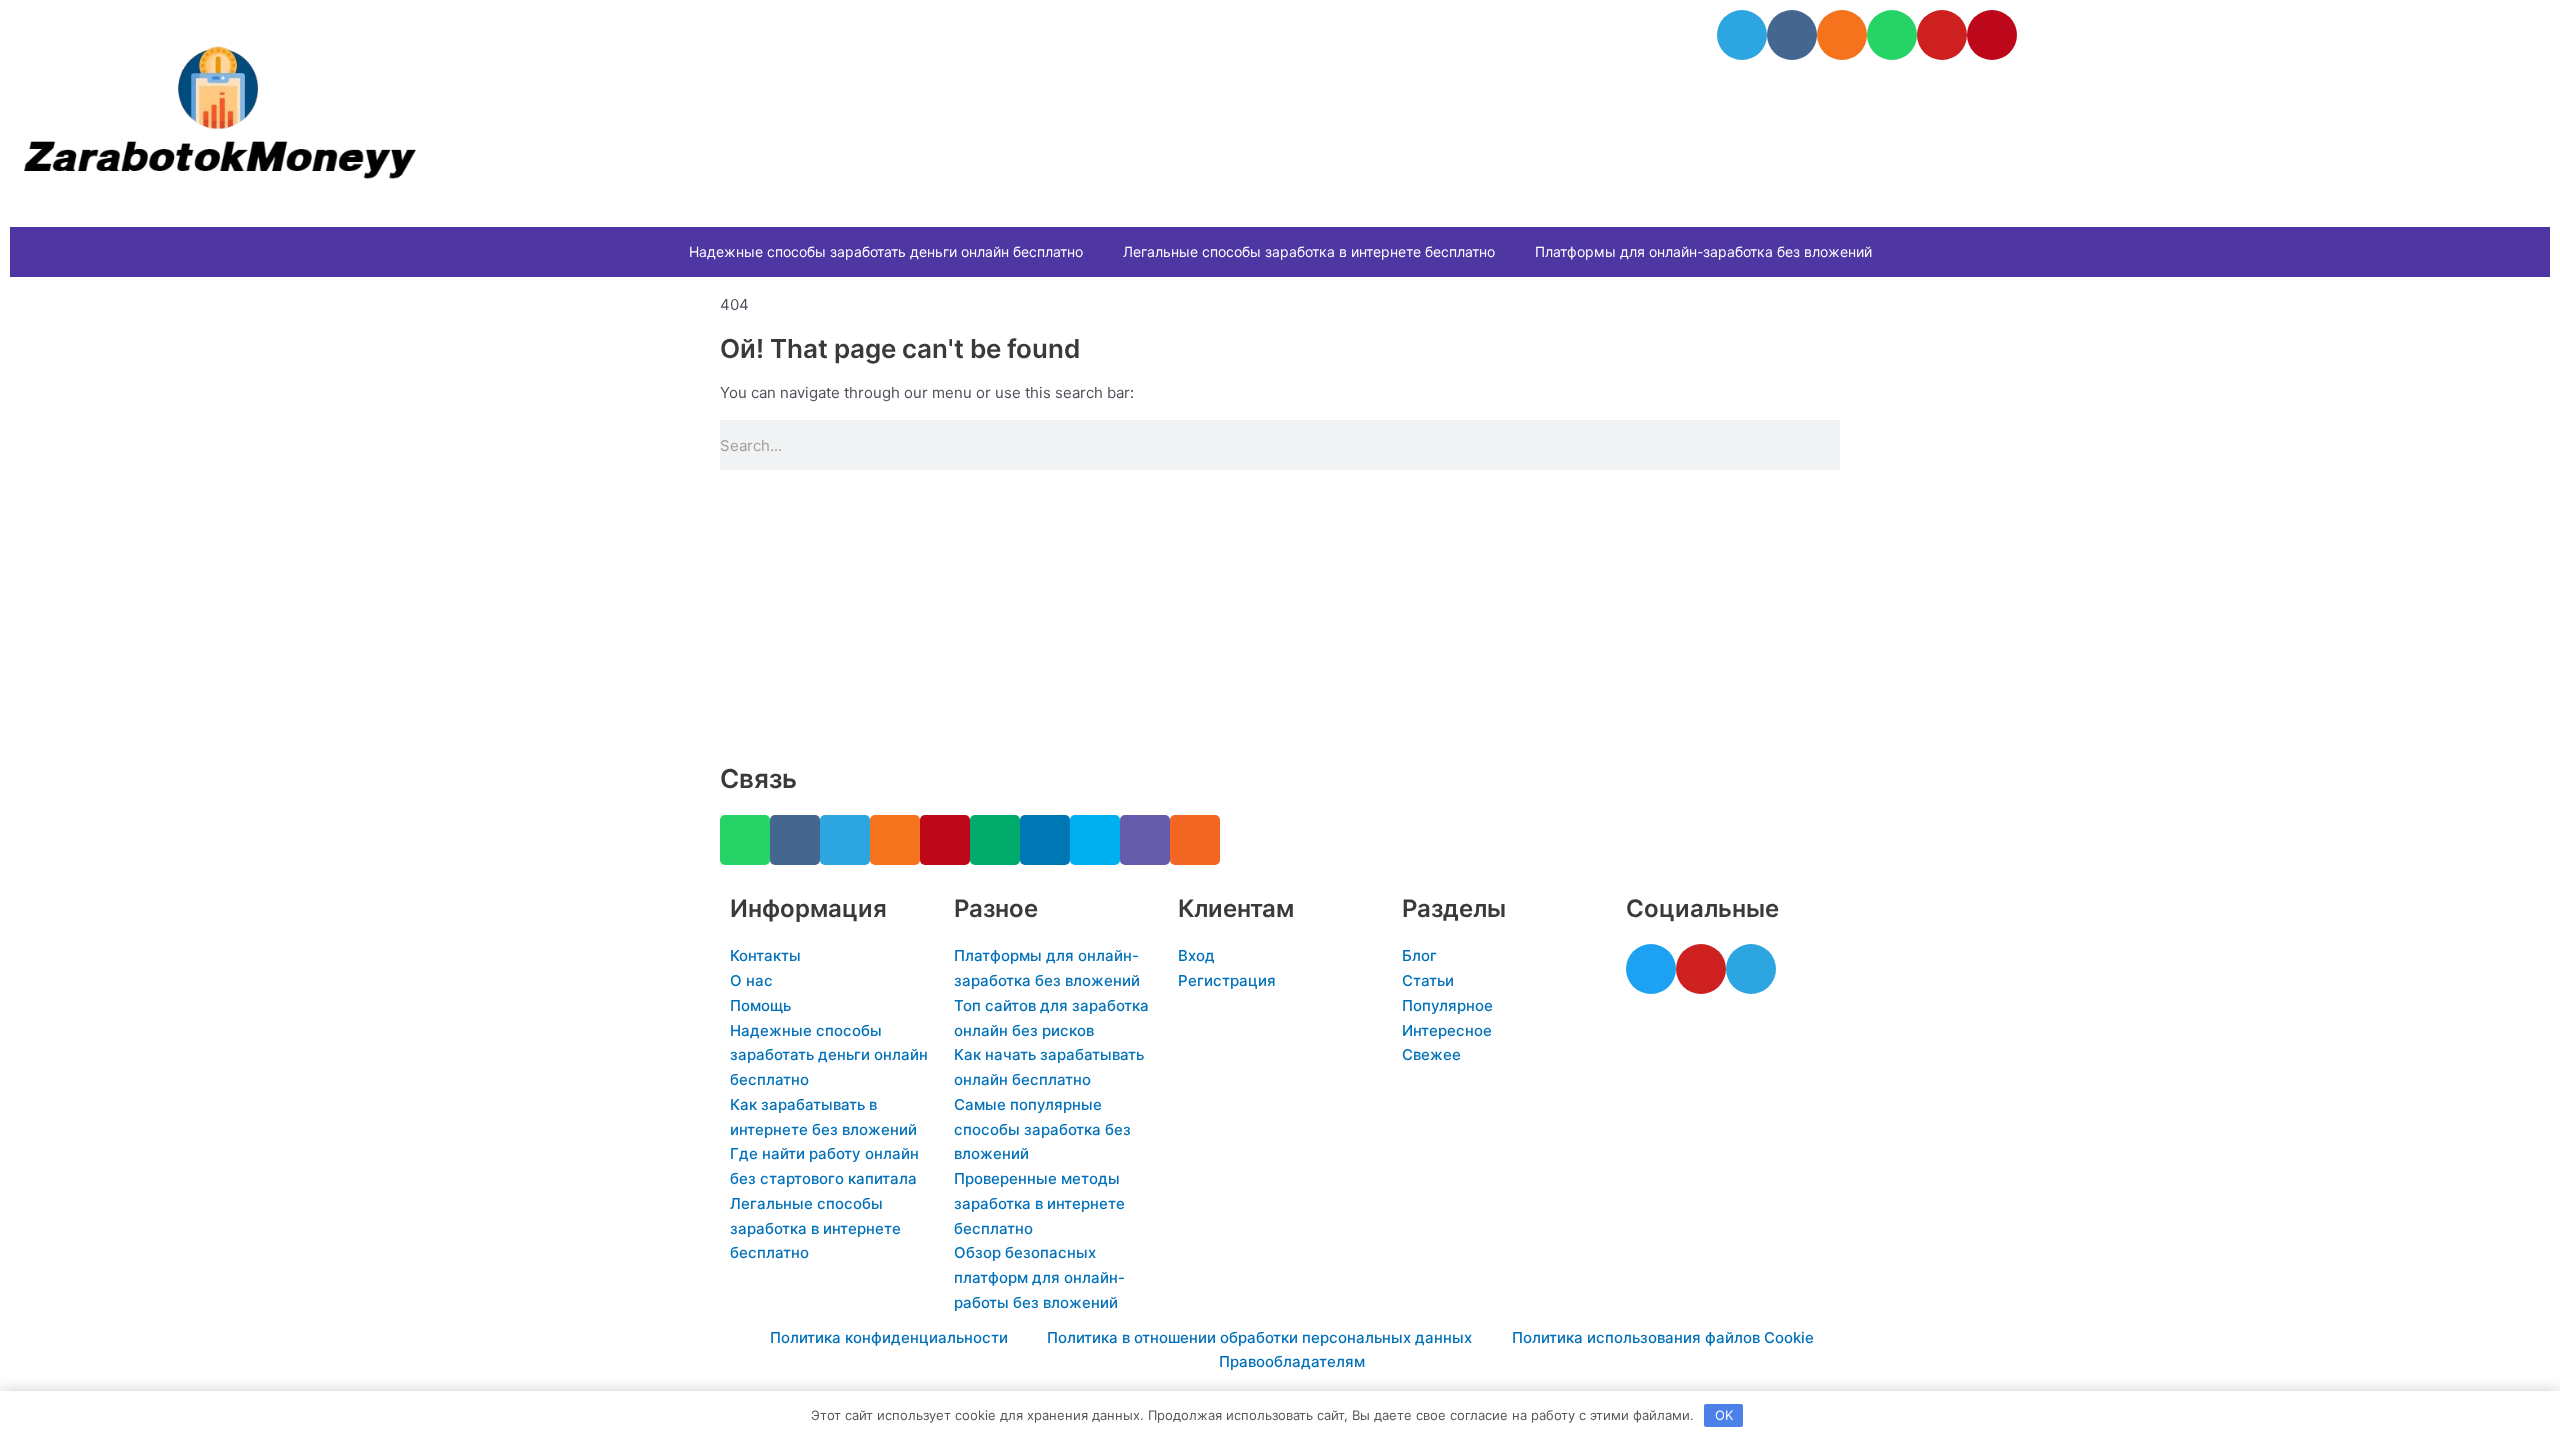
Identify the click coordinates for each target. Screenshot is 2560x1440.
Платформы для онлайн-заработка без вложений (1703, 251)
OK (1724, 1415)
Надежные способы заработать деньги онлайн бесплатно (886, 251)
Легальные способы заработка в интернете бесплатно (1309, 251)
